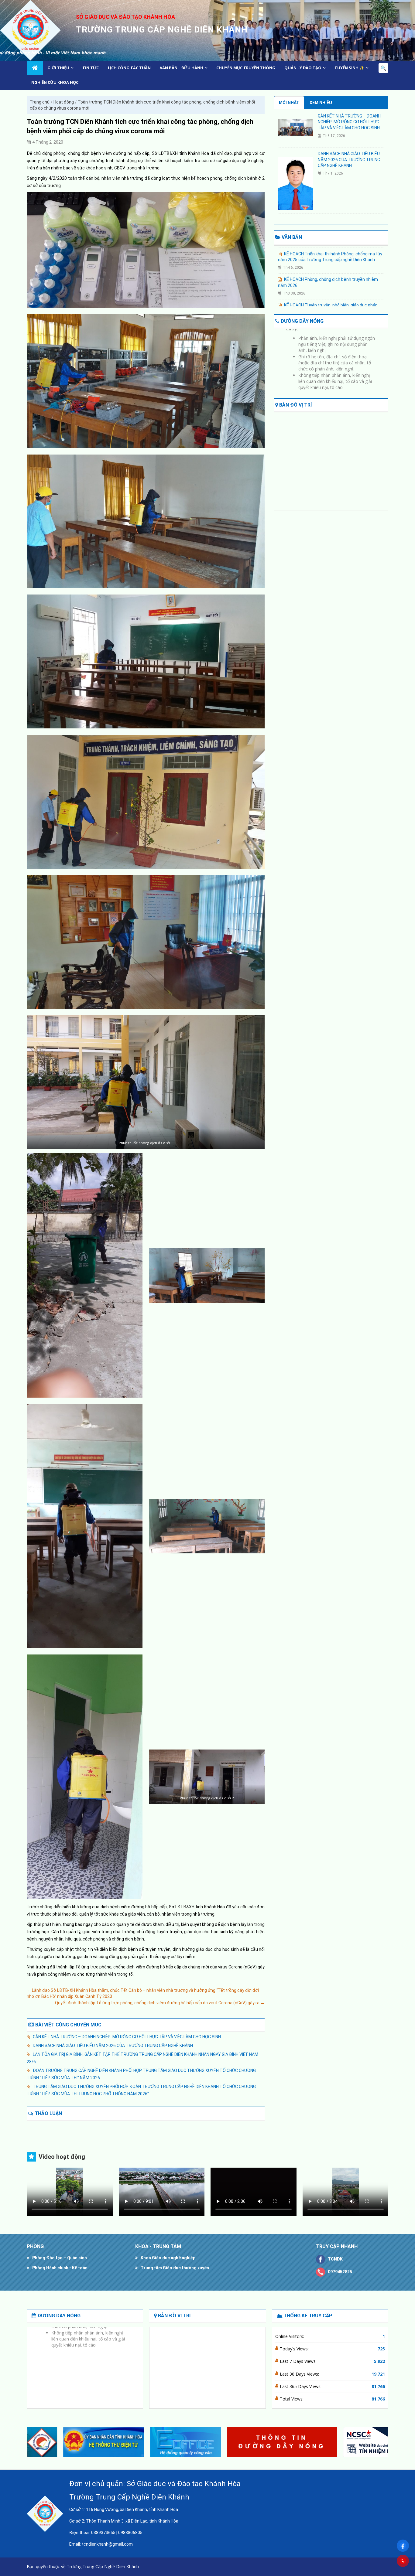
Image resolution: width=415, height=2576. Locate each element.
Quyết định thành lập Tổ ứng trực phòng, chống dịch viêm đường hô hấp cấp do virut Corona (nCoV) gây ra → (160, 2003)
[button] (381, 2442)
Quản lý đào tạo (303, 68)
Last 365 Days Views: (301, 2386)
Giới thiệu (58, 68)
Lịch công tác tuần (129, 68)
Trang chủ (40, 102)
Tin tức (91, 68)
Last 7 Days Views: (299, 2361)
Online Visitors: (290, 2336)
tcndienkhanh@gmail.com (107, 2544)
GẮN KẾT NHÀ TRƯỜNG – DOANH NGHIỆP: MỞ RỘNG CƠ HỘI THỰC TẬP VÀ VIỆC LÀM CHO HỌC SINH (127, 2037)
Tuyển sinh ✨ (349, 68)
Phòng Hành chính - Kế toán (60, 2268)
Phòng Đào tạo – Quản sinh (60, 2258)
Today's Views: (295, 2349)
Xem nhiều (321, 103)
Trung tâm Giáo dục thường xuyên (175, 2268)
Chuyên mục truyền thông (246, 68)
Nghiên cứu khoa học (55, 82)
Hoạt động (64, 102)
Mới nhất (289, 103)
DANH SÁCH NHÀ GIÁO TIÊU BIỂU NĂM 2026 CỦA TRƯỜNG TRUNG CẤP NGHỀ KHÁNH (113, 2046)
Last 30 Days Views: (300, 2374)
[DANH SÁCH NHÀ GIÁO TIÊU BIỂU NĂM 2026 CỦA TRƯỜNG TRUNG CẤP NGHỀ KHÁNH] (296, 183)
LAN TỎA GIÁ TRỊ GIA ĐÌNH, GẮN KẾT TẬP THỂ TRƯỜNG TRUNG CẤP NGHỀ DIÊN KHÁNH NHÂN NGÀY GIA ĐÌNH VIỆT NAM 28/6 (142, 2058)
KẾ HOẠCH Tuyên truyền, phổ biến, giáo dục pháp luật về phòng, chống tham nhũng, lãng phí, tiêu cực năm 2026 (328, 273)
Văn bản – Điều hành (182, 68)
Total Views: (292, 2399)
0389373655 (103, 2533)
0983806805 (130, 2533)
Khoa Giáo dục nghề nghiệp (168, 2258)
